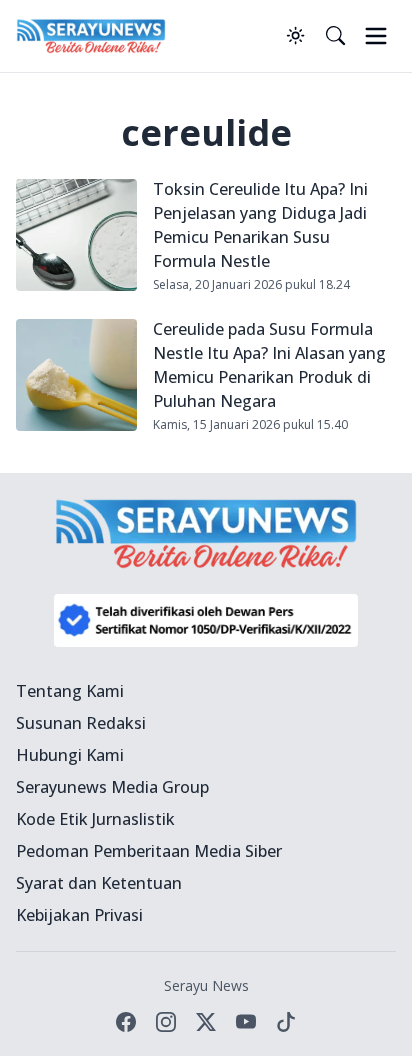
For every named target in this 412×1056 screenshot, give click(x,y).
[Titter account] (206, 1022)
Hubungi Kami (70, 755)
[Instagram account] (166, 1022)
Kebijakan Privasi (79, 915)
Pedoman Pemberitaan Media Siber (149, 851)
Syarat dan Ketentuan (99, 883)
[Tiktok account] (286, 1022)
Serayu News (206, 985)
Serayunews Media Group (112, 787)
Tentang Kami (70, 691)
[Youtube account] (246, 1022)
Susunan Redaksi (81, 723)
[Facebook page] (126, 1022)
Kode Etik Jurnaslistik (95, 819)
